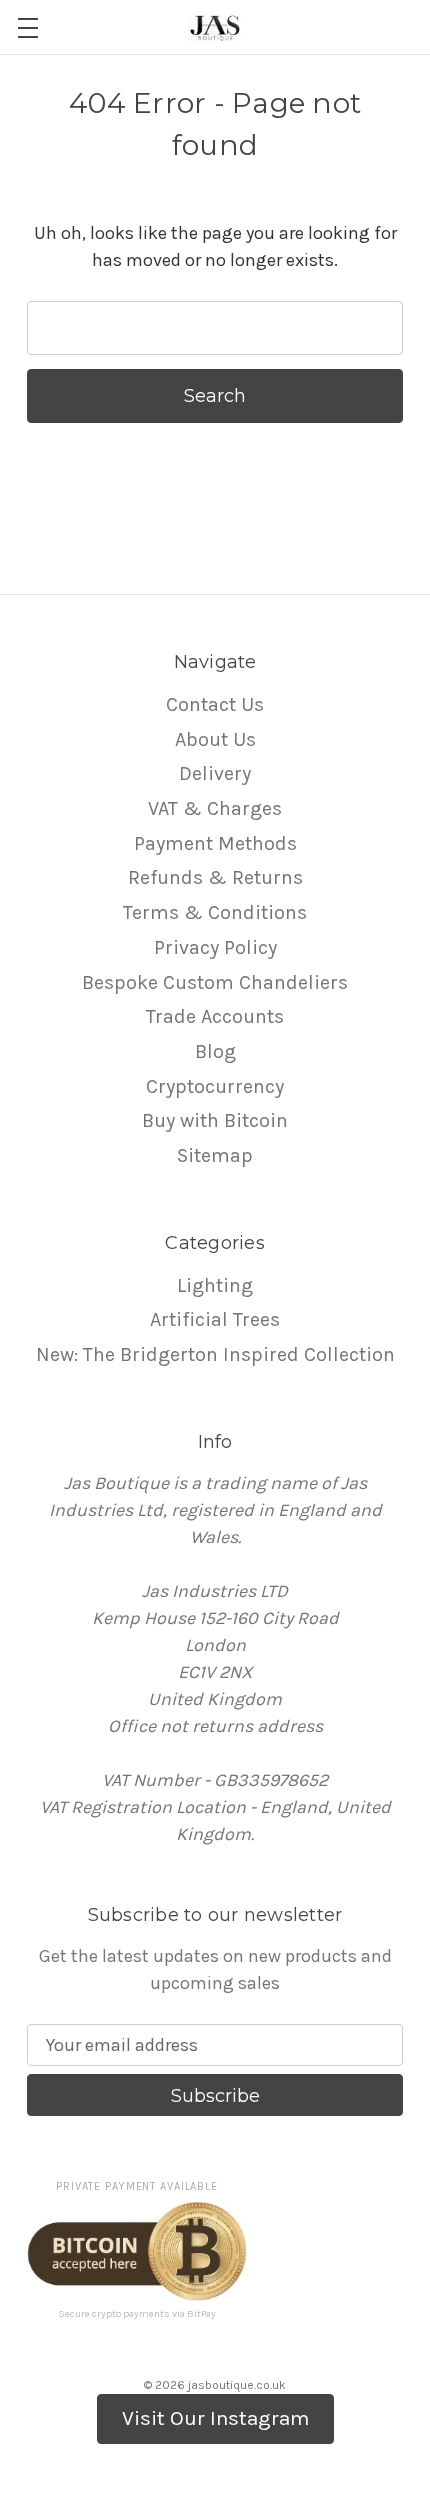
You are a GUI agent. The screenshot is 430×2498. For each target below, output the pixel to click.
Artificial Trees (215, 1319)
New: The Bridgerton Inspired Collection (215, 1354)
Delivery (215, 773)
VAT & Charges (215, 808)
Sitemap (215, 1155)
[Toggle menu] (27, 27)
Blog (215, 1051)
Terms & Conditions (215, 912)
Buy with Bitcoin (215, 1120)
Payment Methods (215, 843)
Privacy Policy (215, 947)
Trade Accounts (215, 1016)
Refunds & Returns (215, 877)
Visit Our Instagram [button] (215, 2418)
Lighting (215, 1285)
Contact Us (215, 704)
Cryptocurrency (215, 1086)
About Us (215, 739)
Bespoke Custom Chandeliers (215, 982)
